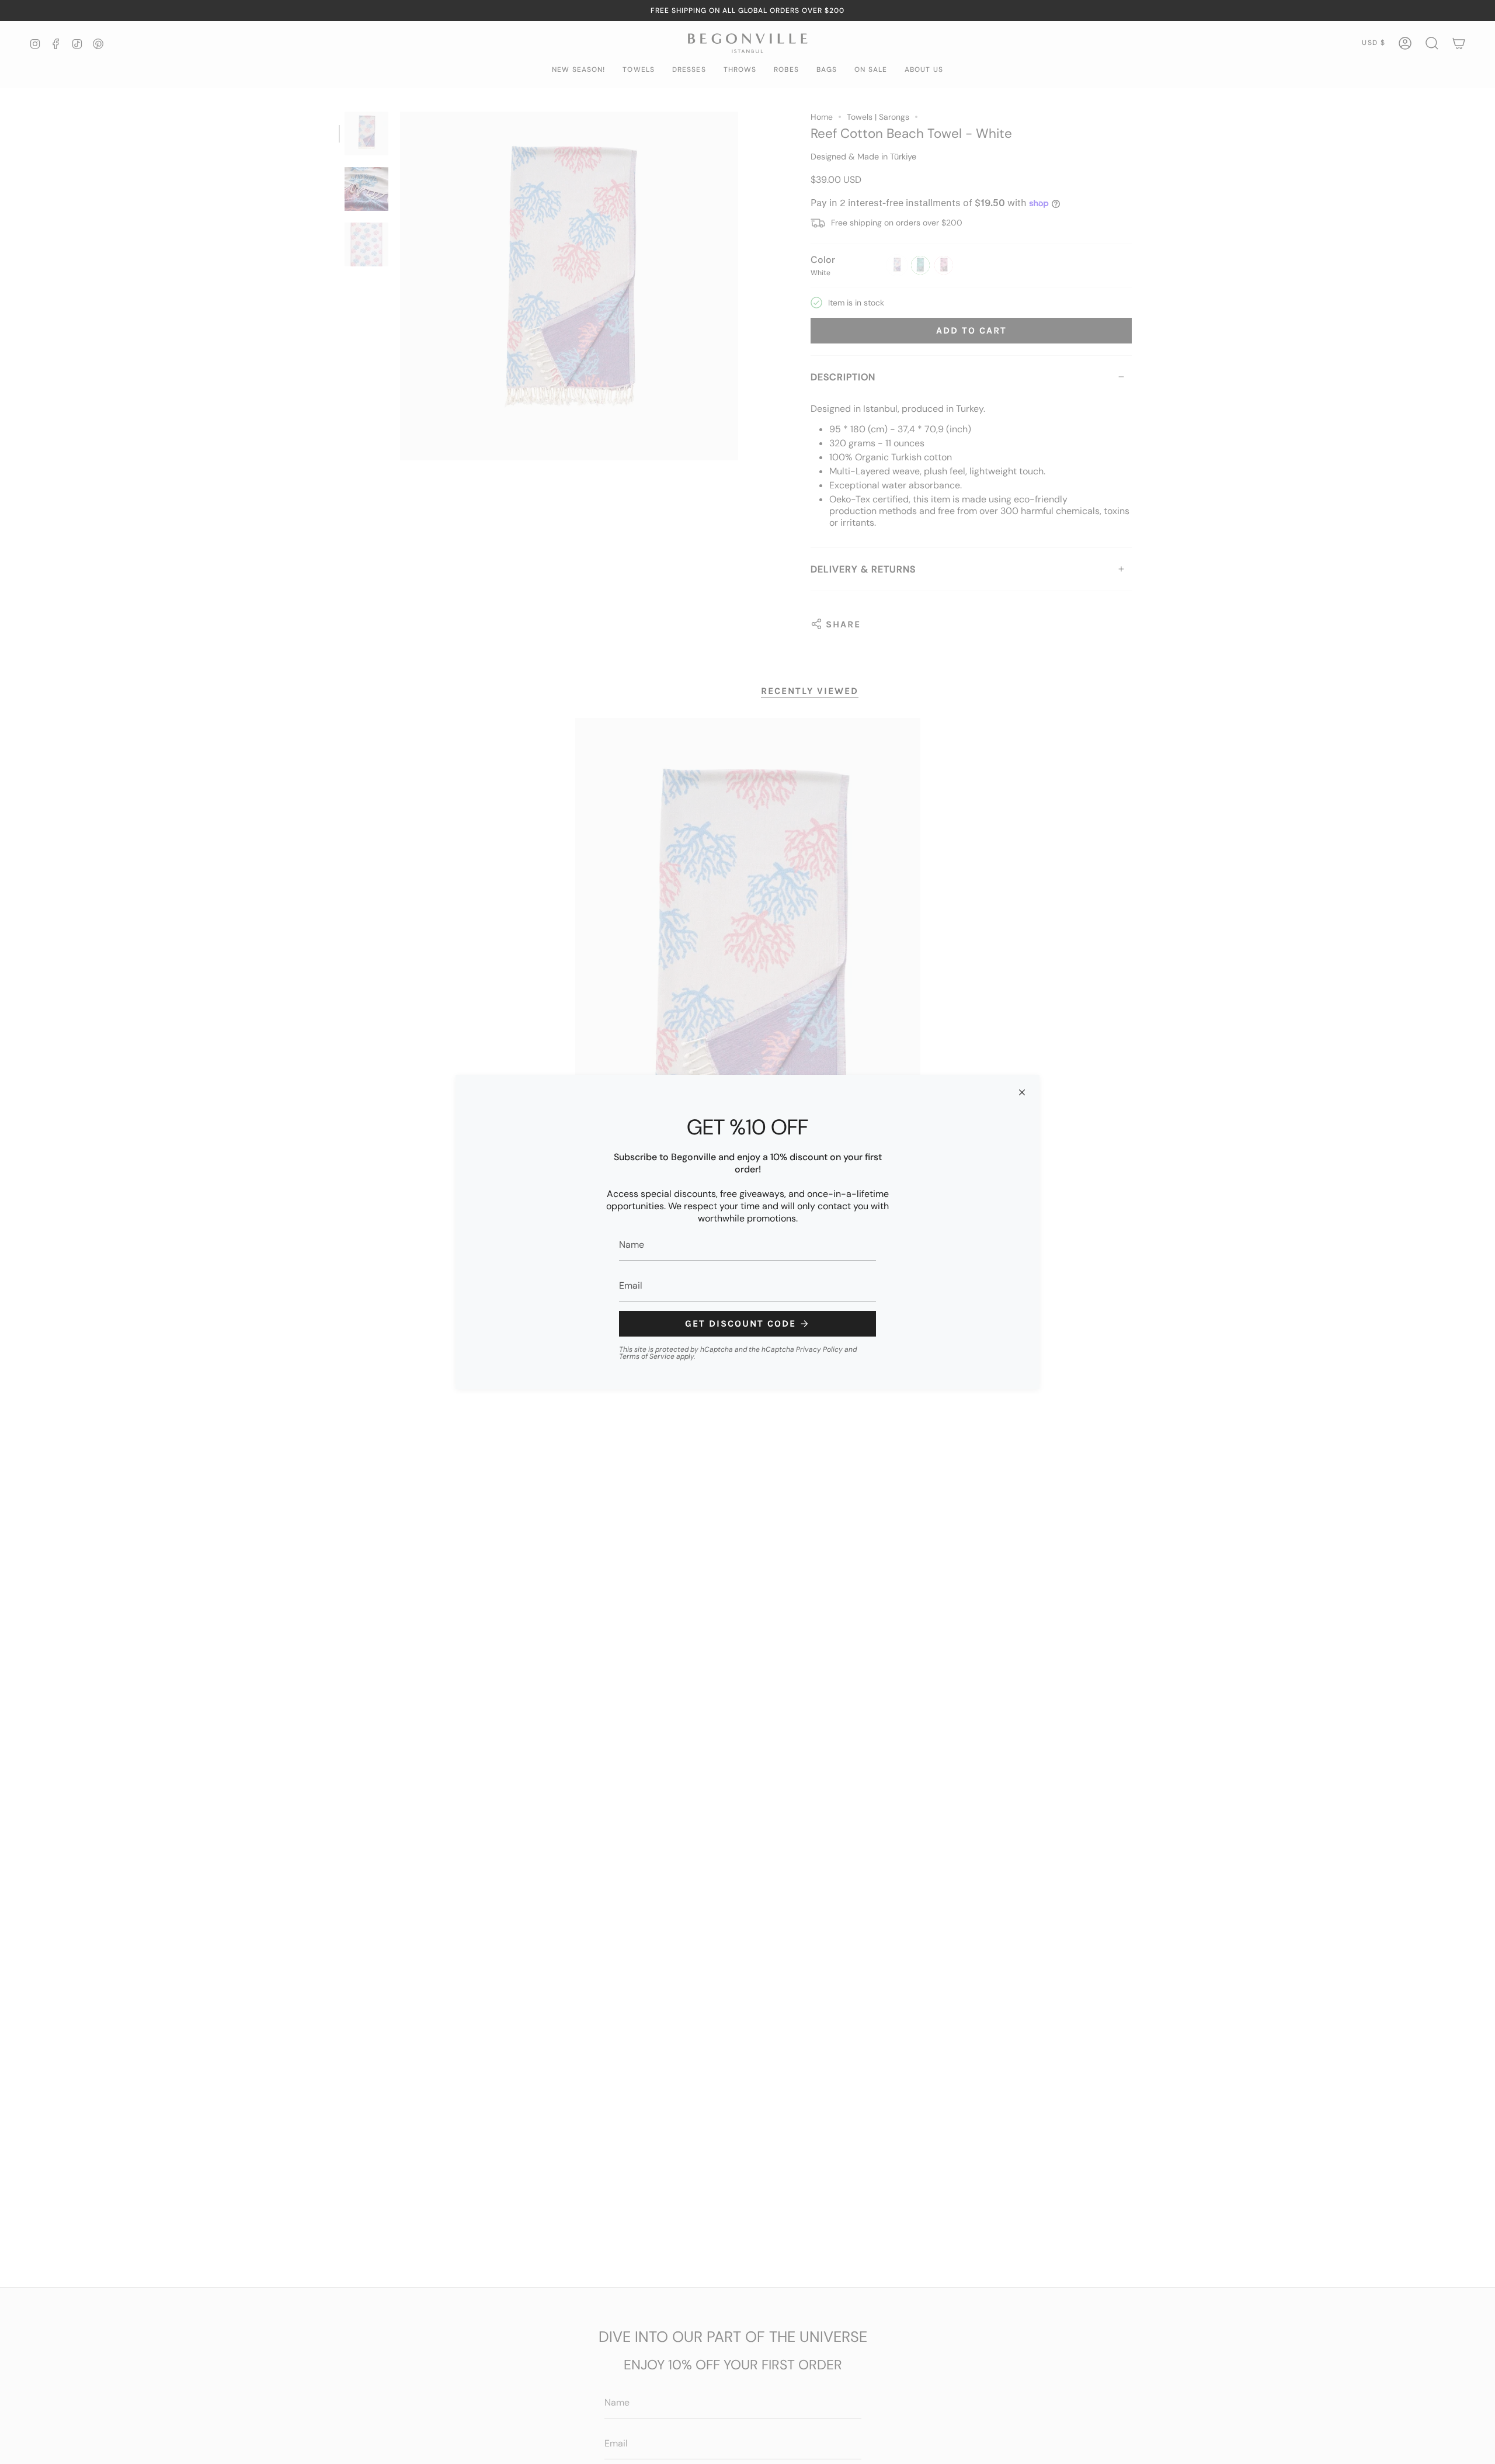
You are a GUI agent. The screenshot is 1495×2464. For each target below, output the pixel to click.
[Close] (1022, 1092)
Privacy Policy (819, 1349)
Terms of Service (647, 1356)
